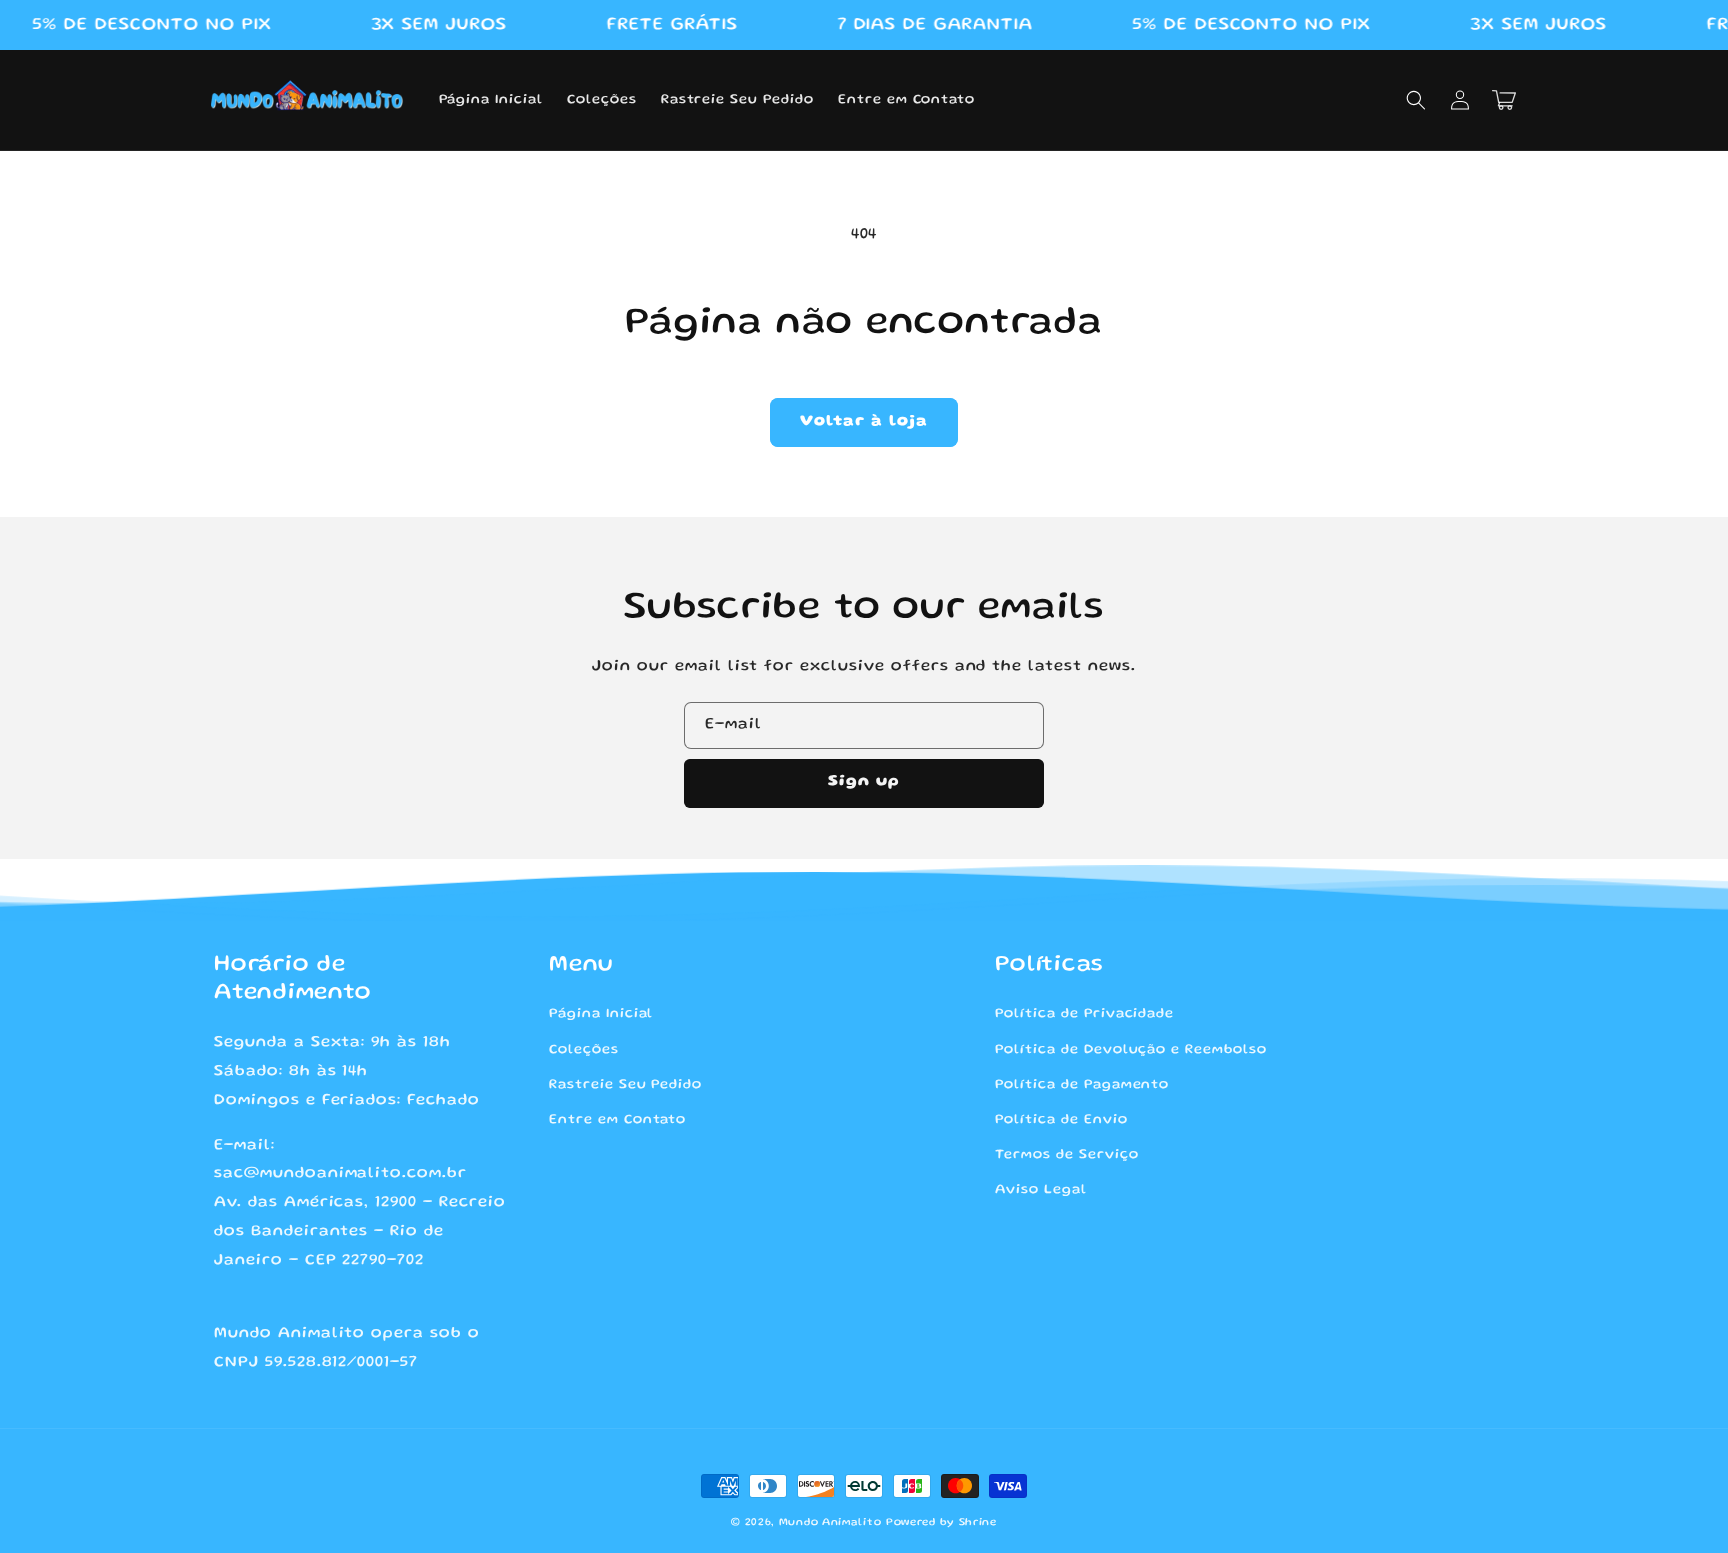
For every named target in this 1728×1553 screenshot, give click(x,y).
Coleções (584, 1050)
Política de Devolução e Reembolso (1131, 1050)
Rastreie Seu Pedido (625, 1085)
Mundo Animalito (830, 1523)
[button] (1416, 100)
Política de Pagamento (1082, 1085)
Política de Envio (1061, 1120)
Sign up (864, 782)
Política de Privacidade (1084, 1014)
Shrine (978, 1523)
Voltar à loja (864, 422)
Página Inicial (601, 1014)
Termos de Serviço (1066, 1155)
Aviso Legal (1041, 1190)
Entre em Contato (617, 1120)
